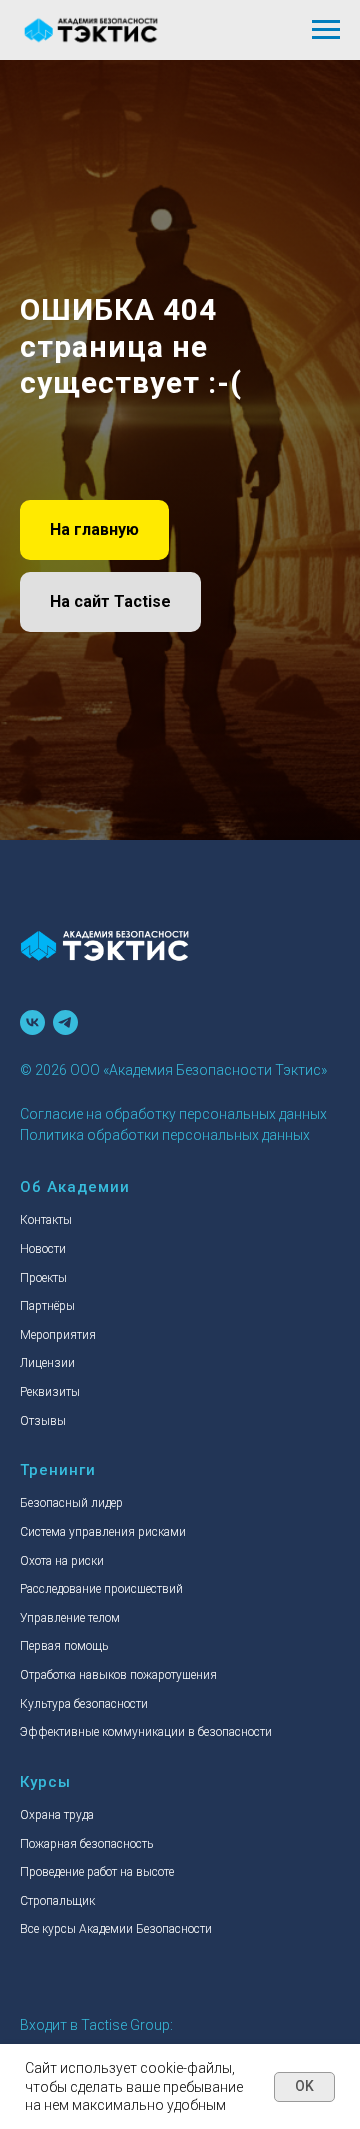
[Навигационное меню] (326, 30)
